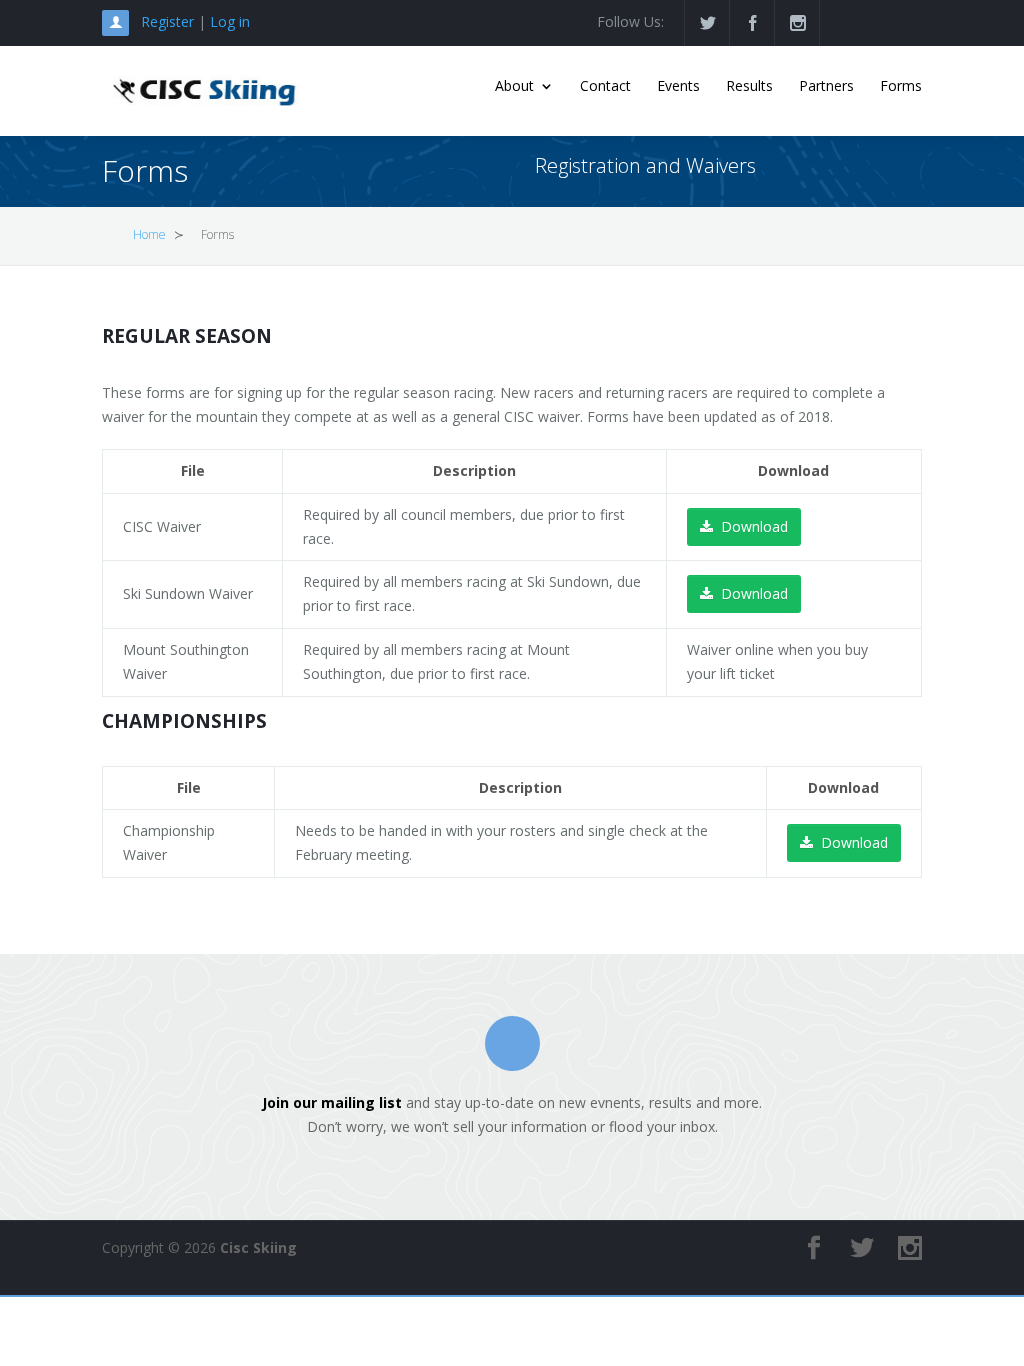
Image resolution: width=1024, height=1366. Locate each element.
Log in (230, 21)
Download (754, 526)
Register (167, 21)
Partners (826, 87)
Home (149, 234)
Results (749, 87)
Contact (605, 87)
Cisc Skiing (258, 1247)
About (514, 87)
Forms (901, 87)
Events (678, 87)
